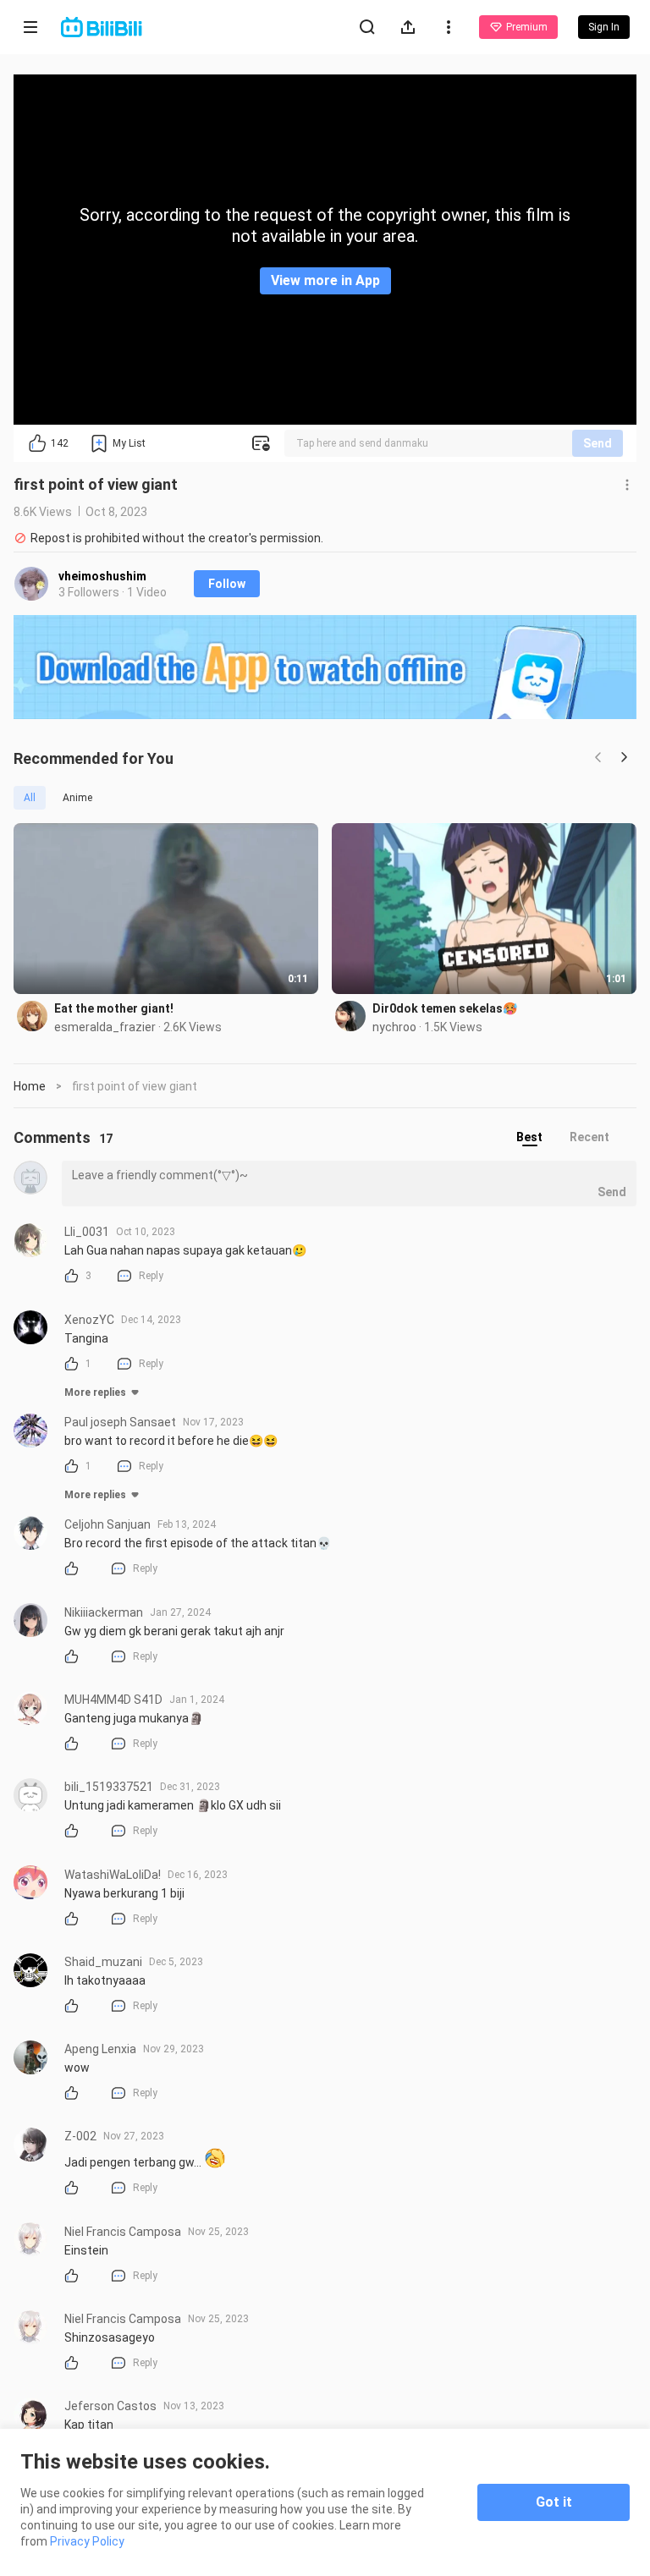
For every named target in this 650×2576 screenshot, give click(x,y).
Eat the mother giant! (114, 1008)
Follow (227, 584)
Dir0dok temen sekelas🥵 (445, 1008)
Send (598, 443)
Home (30, 1086)
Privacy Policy (87, 2541)
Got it (554, 2502)
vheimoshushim (102, 576)
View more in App (325, 280)
